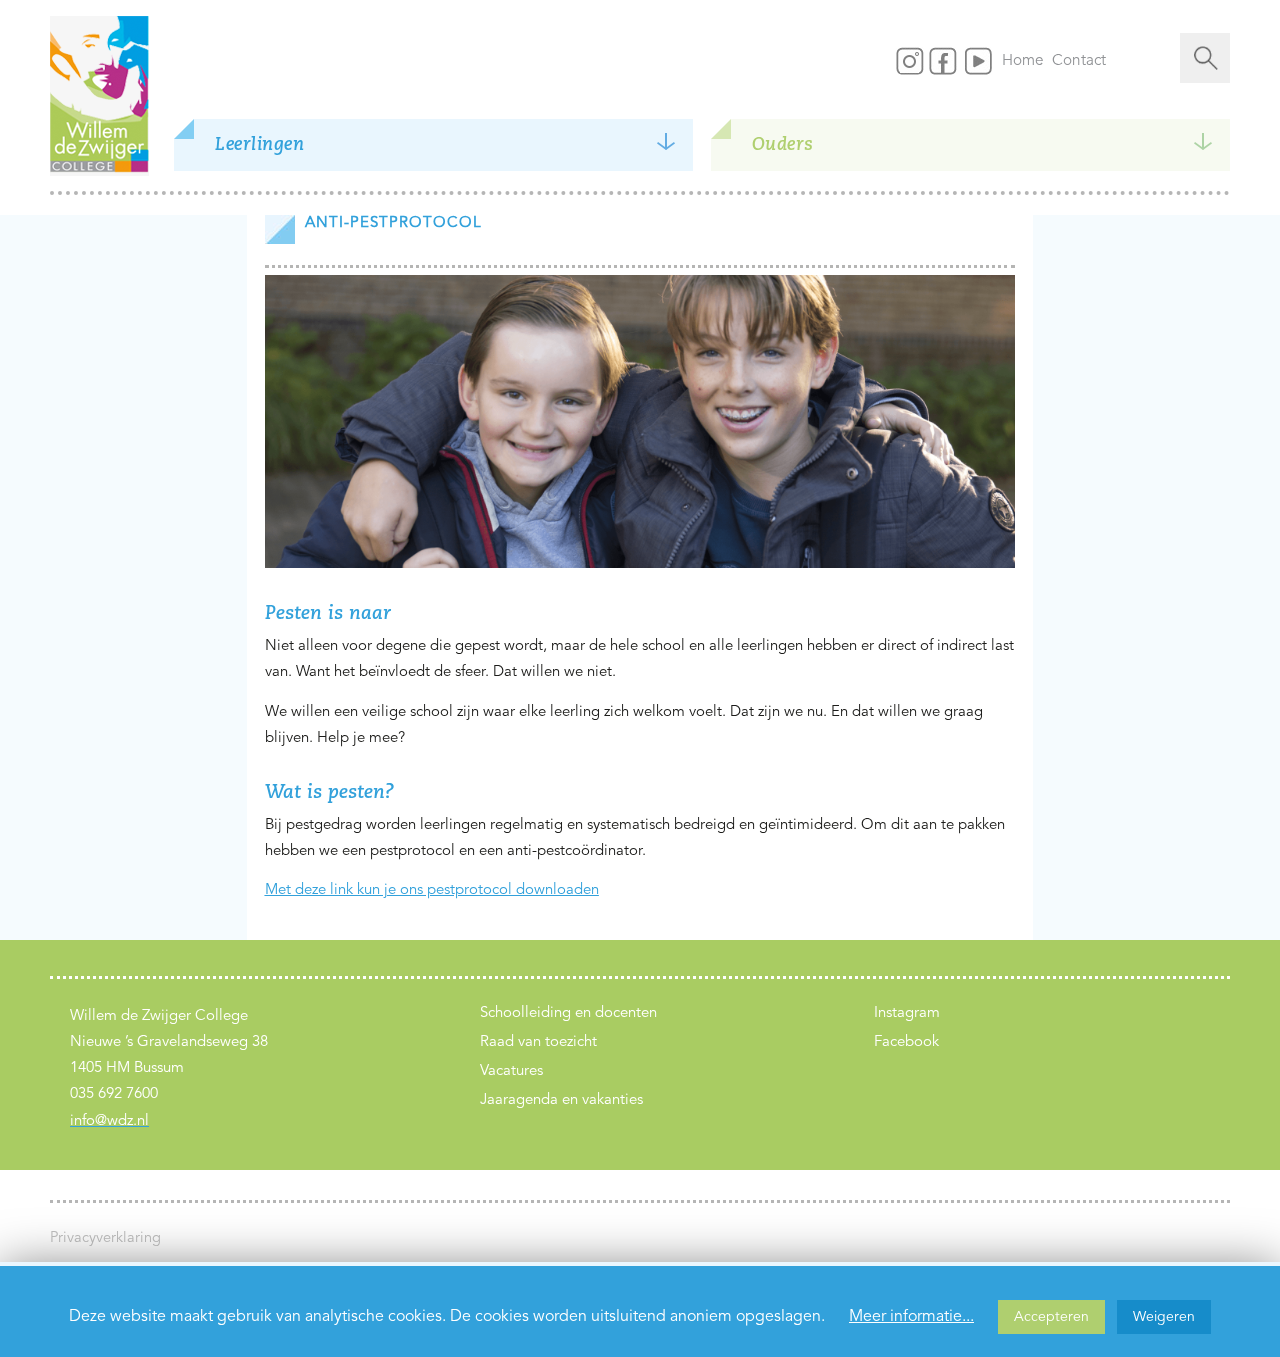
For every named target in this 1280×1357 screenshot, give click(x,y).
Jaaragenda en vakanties (561, 1100)
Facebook (906, 1042)
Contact (1079, 61)
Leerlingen (259, 145)
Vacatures (511, 1071)
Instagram (907, 1013)
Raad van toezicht (538, 1042)
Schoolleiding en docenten (568, 1013)
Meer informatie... (911, 1317)
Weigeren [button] (1164, 1317)
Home (1027, 61)
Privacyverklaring (105, 1238)
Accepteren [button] (1051, 1317)
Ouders (783, 145)
